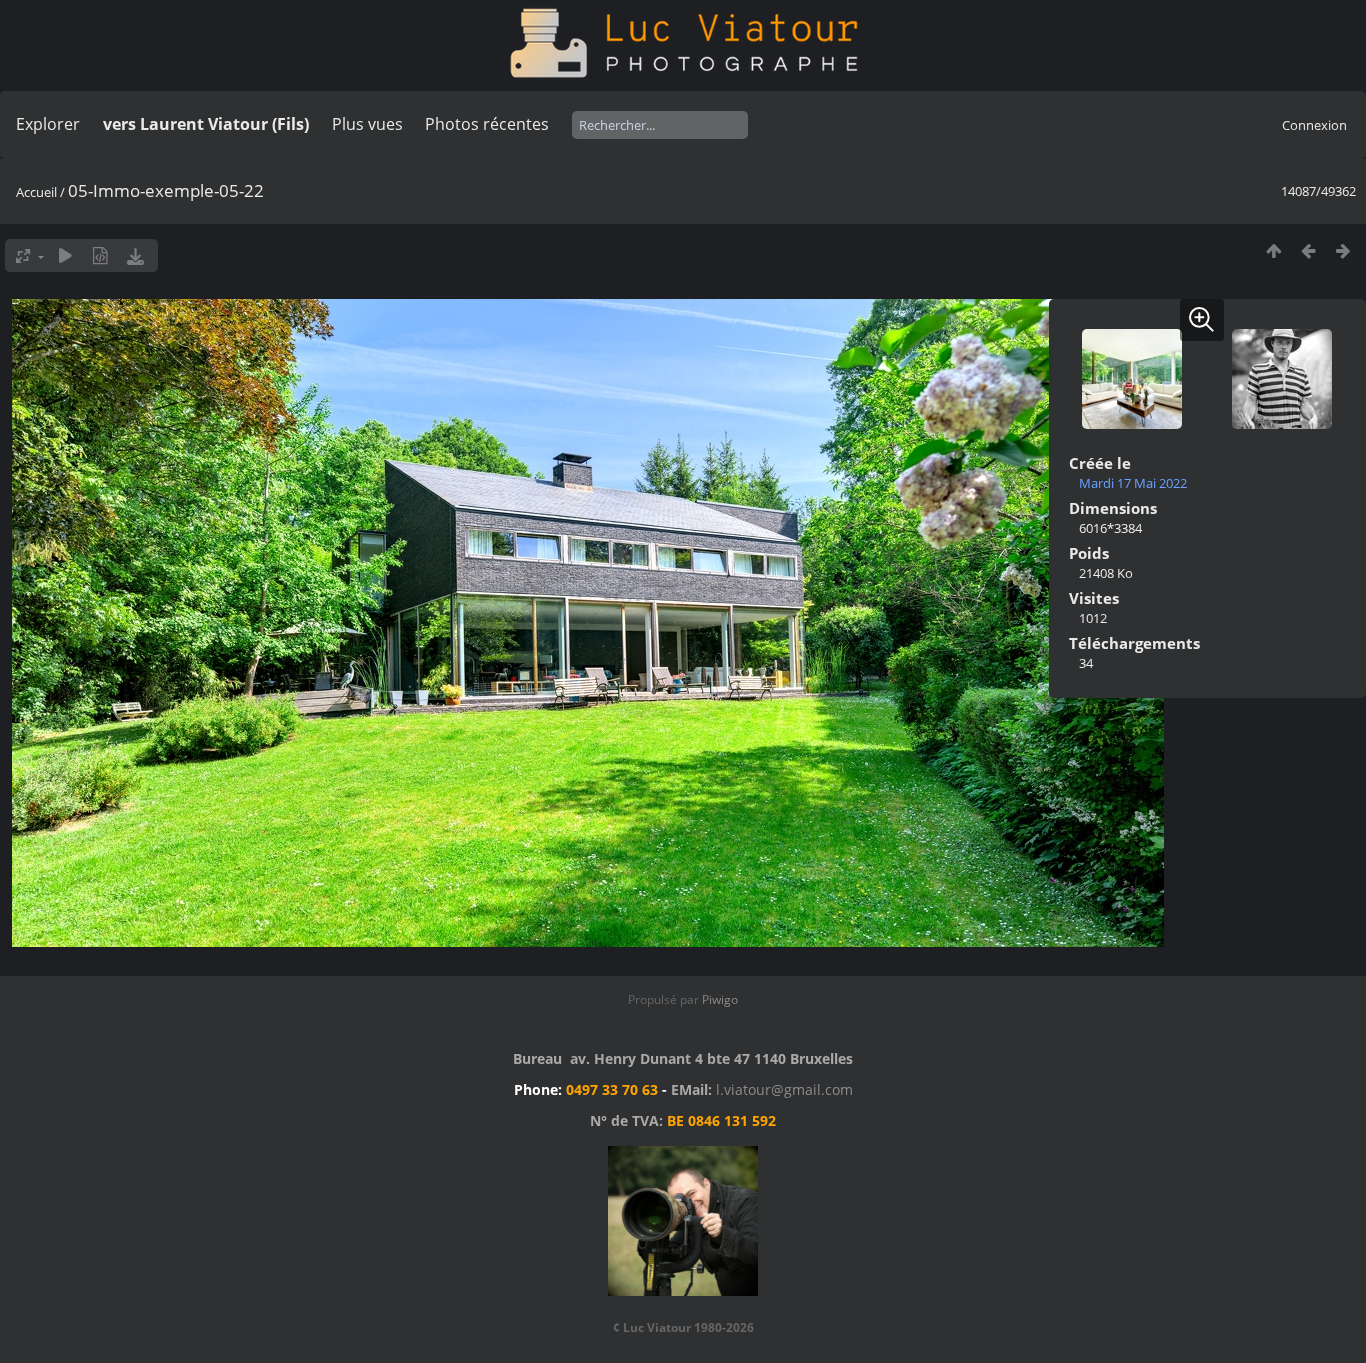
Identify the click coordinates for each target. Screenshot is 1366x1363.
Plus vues (367, 124)
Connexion (1314, 125)
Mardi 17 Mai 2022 (1133, 483)
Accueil (36, 192)
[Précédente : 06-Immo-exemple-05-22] (1308, 250)
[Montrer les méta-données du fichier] (100, 255)
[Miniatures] (1273, 250)
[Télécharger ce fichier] (135, 255)
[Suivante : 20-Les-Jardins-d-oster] (1343, 250)
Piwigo (720, 999)
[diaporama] (65, 255)
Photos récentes (487, 124)
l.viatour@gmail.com (784, 1089)
